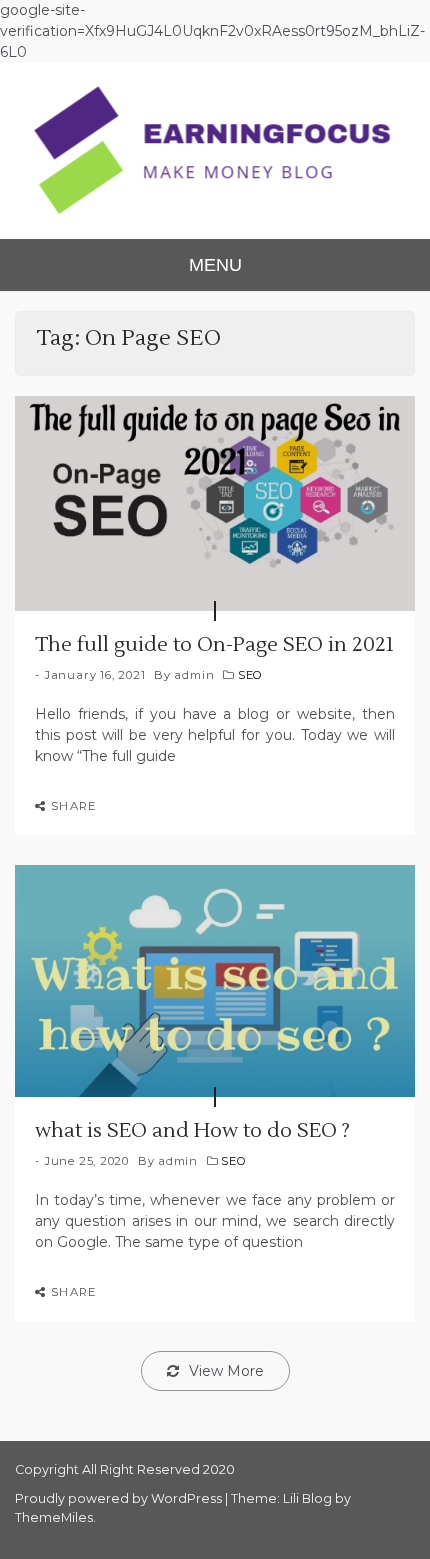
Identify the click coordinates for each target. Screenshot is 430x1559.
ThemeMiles (54, 1517)
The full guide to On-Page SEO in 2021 (214, 645)
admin (194, 675)
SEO (250, 675)
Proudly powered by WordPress (120, 1498)
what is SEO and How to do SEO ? (192, 1131)
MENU (215, 265)
